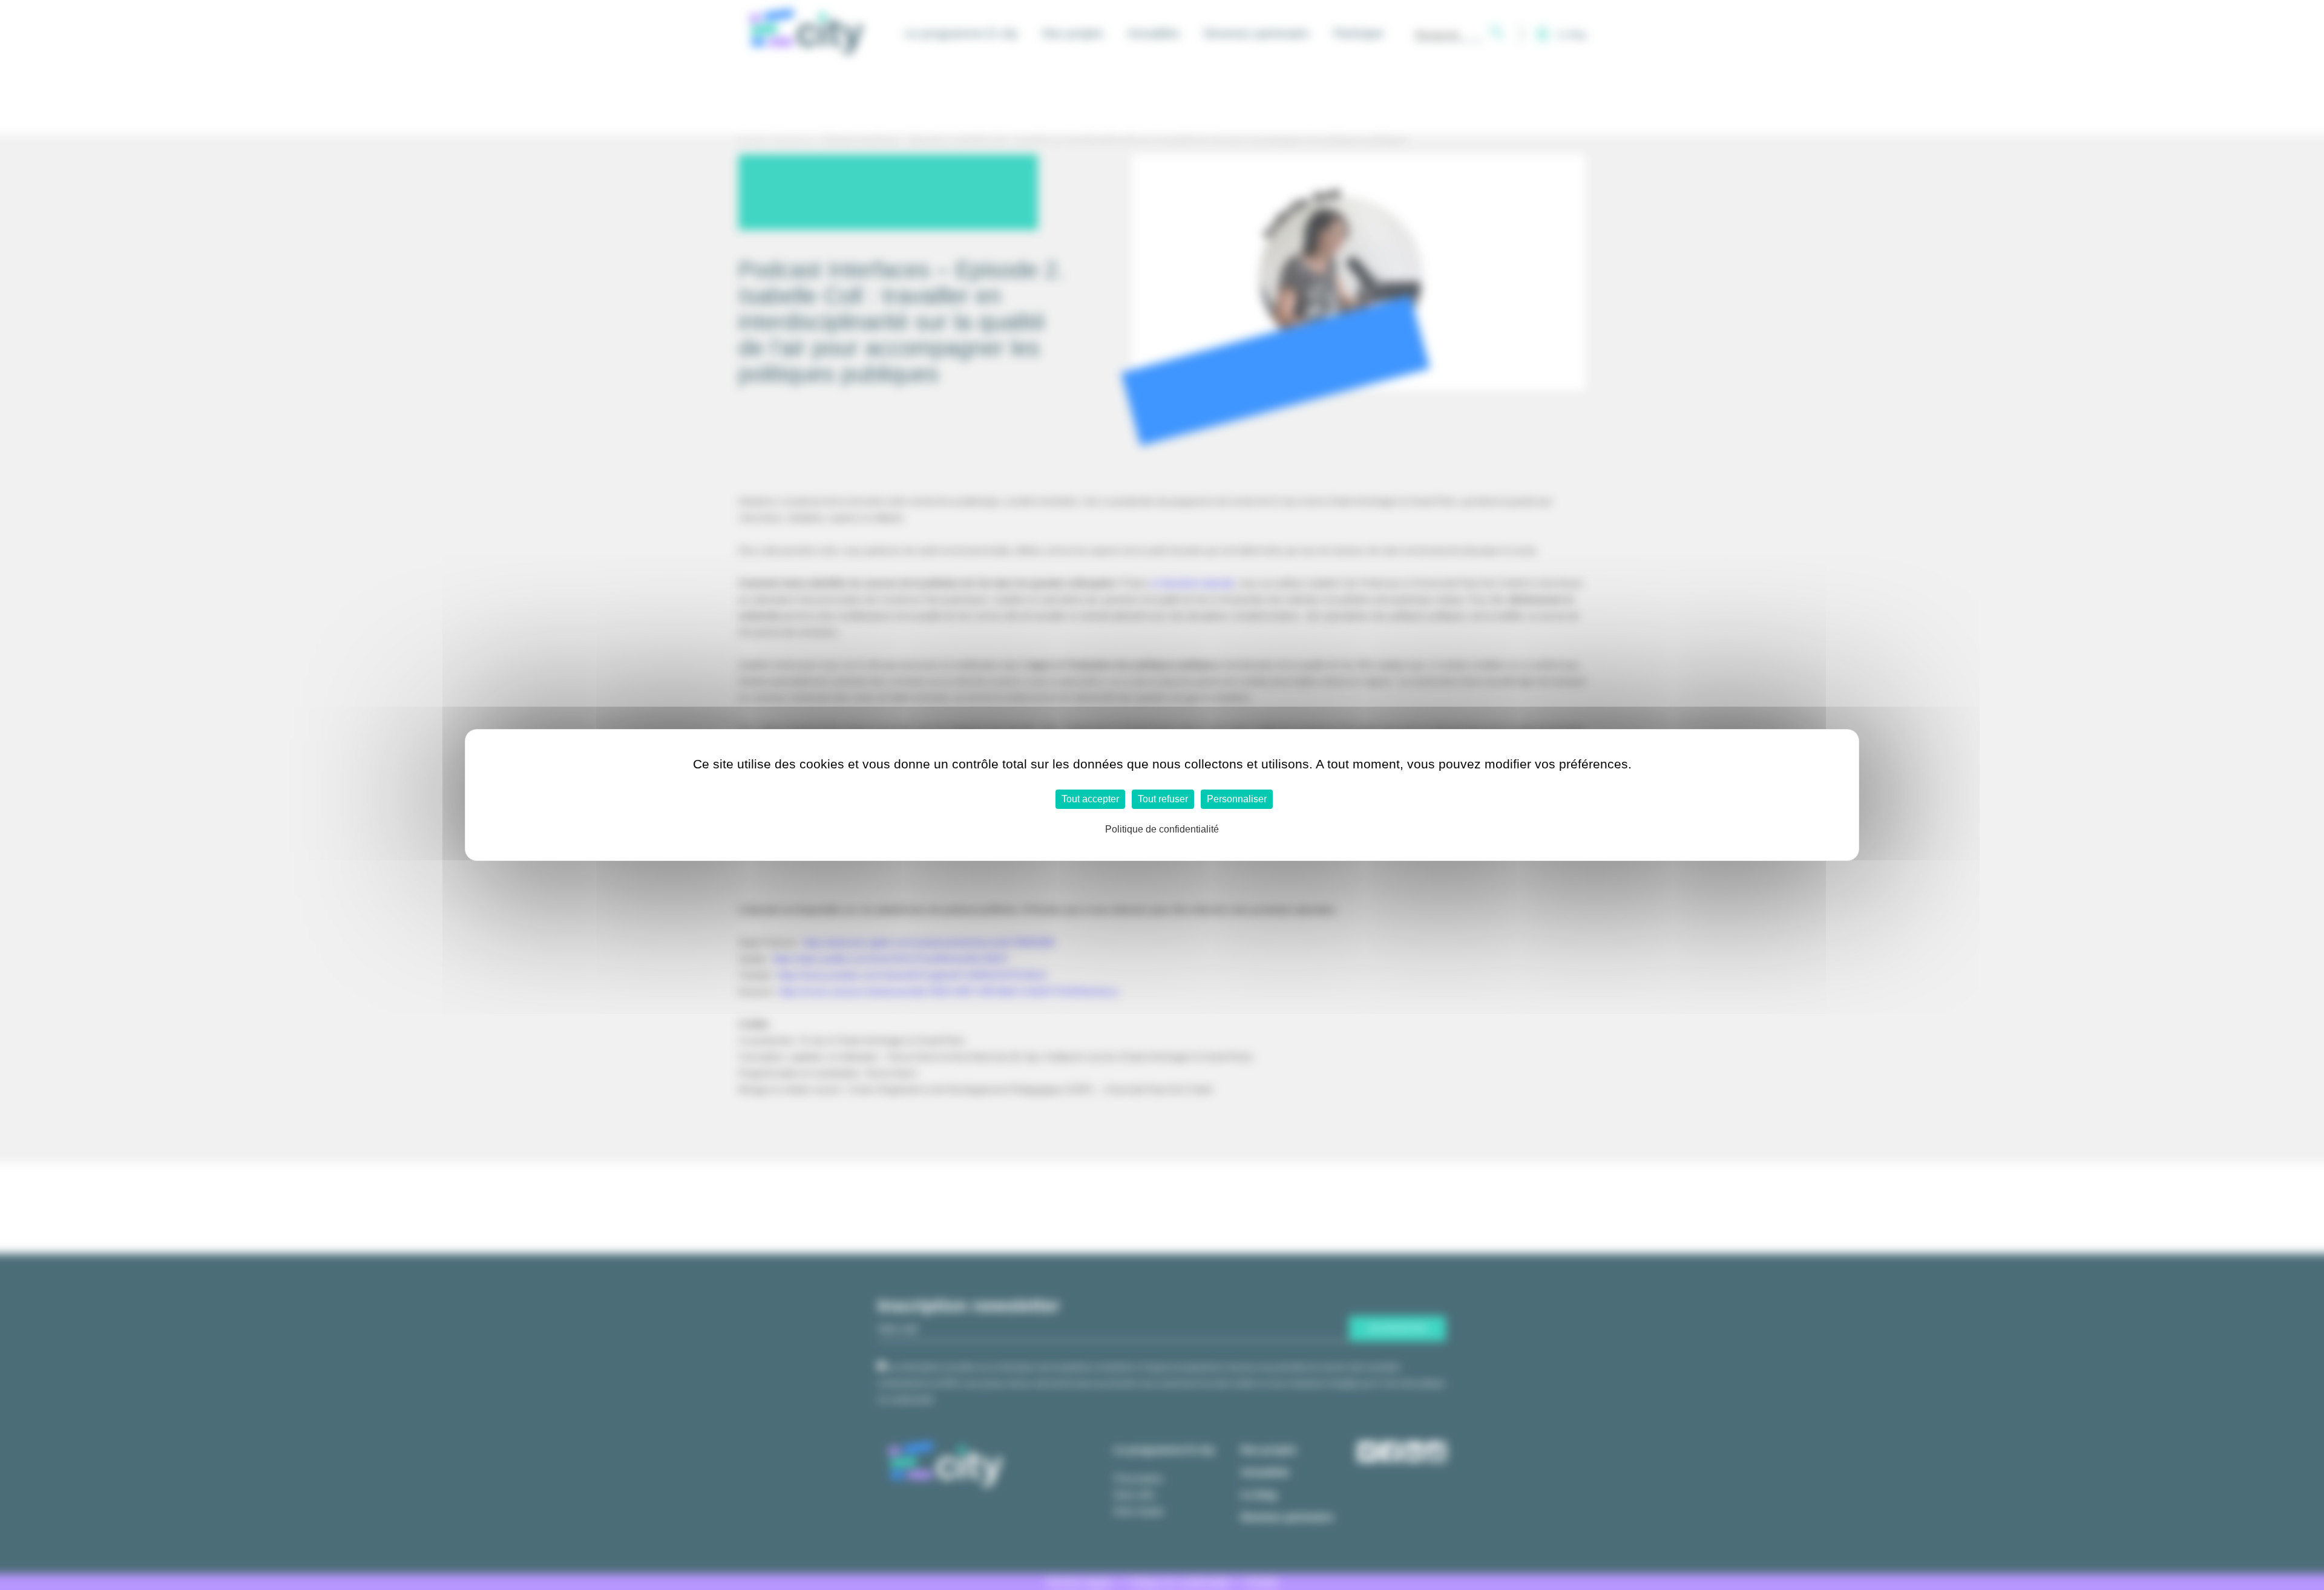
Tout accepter (1090, 799)
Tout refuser (1163, 799)
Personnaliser (1237, 799)
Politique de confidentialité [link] (1162, 829)
